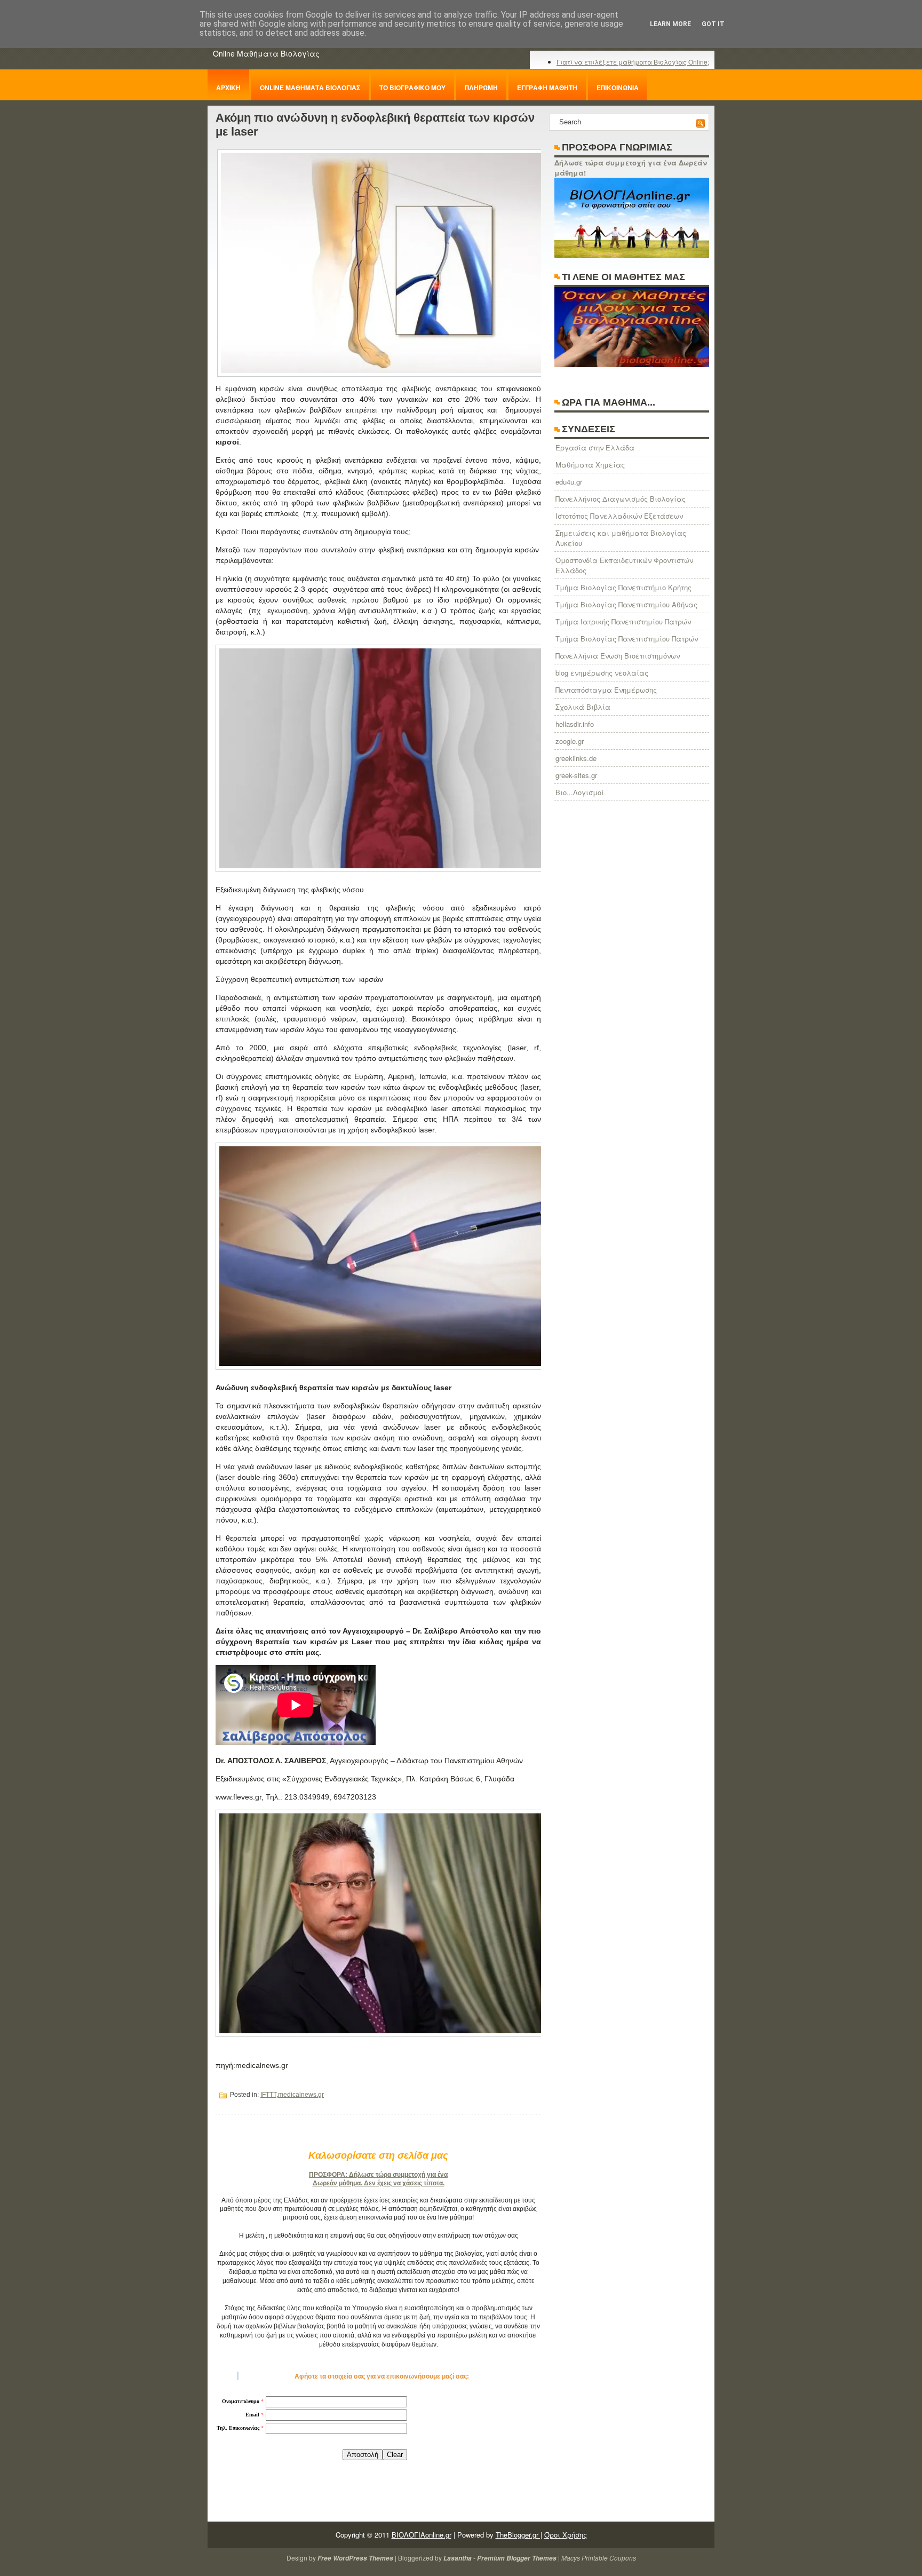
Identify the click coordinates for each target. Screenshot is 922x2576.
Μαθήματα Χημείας (590, 465)
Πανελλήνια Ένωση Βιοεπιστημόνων (618, 656)
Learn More (670, 24)
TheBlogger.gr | (519, 2535)
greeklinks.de (576, 758)
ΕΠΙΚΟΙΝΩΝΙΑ (618, 88)
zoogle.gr (570, 741)
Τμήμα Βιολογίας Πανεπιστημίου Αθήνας (626, 604)
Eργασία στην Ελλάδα (595, 447)
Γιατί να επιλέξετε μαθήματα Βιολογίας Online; (633, 62)
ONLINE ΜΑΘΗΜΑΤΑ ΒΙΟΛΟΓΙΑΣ (310, 88)
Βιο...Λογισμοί (580, 792)
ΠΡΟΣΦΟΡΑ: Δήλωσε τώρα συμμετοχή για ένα (378, 2175)
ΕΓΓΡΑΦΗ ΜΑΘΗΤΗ (547, 88)
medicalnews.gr (301, 2095)
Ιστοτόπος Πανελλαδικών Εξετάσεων (619, 516)
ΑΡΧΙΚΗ (228, 88)
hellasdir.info (575, 724)
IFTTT (268, 2095)
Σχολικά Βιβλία (583, 707)
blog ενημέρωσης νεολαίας (602, 673)
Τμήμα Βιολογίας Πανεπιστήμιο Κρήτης (623, 587)
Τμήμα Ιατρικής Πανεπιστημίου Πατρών (623, 621)
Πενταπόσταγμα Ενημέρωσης (606, 690)
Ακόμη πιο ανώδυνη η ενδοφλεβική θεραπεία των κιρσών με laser (375, 125)
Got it (713, 24)
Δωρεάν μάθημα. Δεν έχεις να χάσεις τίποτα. (379, 2183)
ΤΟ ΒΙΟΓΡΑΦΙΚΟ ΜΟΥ (412, 88)
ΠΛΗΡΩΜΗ (481, 88)
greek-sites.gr (576, 775)
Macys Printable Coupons (599, 2558)
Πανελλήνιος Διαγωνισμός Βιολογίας (621, 499)
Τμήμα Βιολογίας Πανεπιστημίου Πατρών (627, 639)
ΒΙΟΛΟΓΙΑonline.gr (422, 2535)
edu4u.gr (569, 482)
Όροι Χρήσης (566, 2535)
